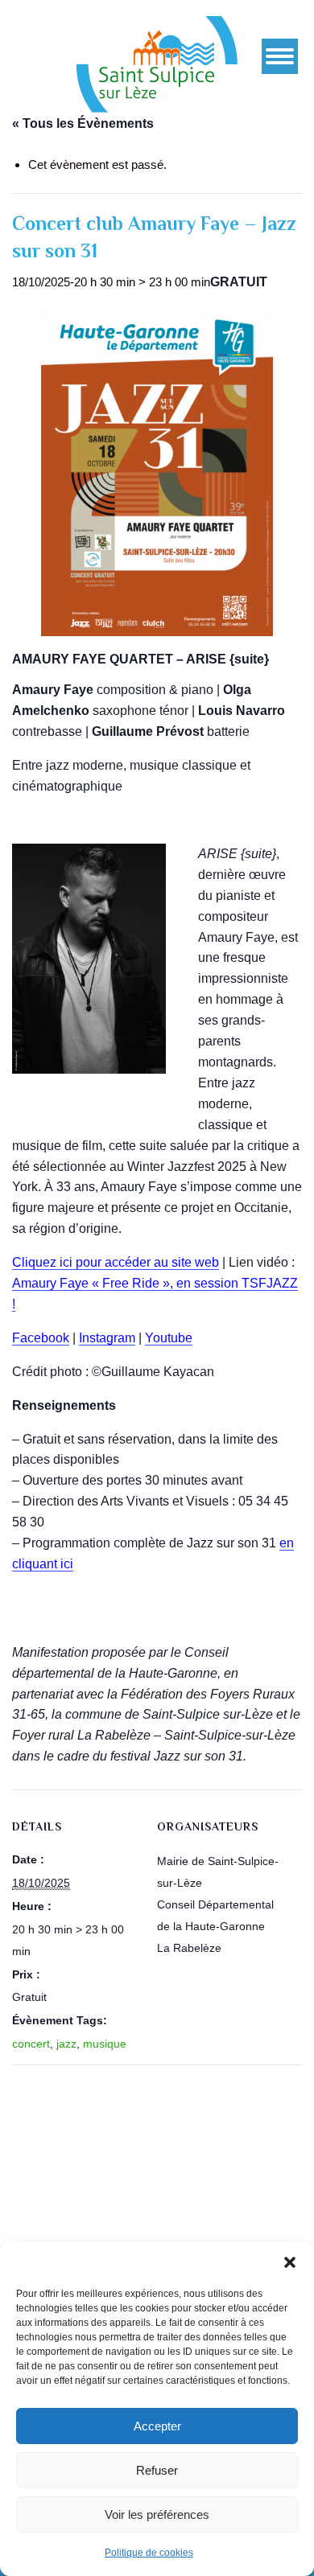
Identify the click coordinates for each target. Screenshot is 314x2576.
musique (105, 2044)
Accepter (157, 2426)
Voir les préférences (157, 2514)
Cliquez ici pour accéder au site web (116, 1262)
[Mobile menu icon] (280, 56)
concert (31, 2044)
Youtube (169, 1338)
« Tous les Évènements (83, 123)
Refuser (157, 2470)
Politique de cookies (149, 2553)
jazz (66, 2044)
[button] (290, 2262)
